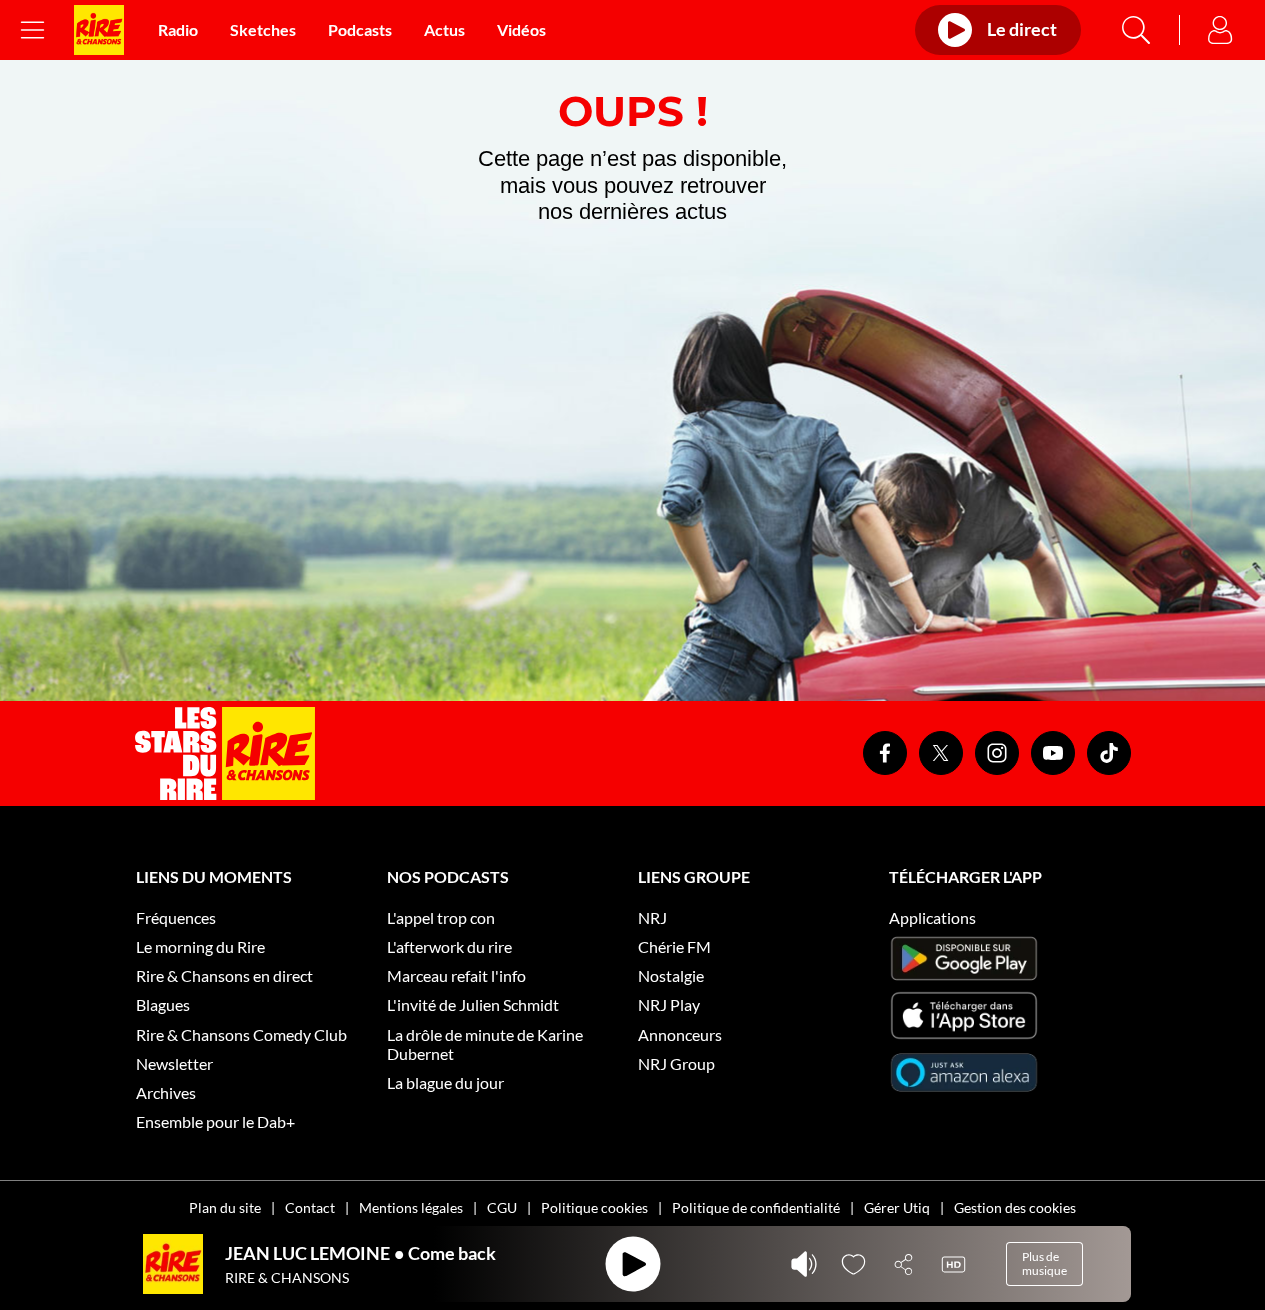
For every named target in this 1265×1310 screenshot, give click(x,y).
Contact (310, 1207)
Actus (444, 29)
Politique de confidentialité (756, 1207)
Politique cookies (594, 1207)
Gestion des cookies (1015, 1207)
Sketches (263, 29)
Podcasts (360, 29)
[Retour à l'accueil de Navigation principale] (99, 30)
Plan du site (225, 1207)
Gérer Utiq (897, 1207)
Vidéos (521, 29)
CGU (502, 1207)
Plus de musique (1044, 1263)
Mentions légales (411, 1207)
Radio (178, 29)
